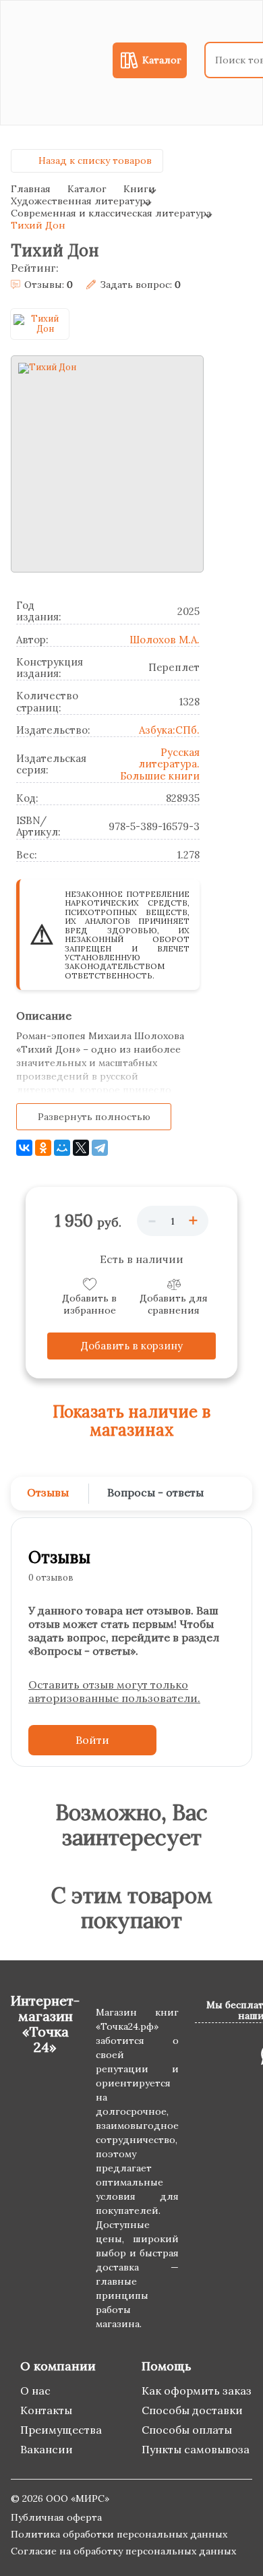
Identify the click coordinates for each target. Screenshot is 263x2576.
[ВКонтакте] (24, 1148)
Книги (139, 189)
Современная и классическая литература (111, 213)
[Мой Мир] (62, 1148)
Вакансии (47, 2449)
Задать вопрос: (140, 285)
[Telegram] (100, 1148)
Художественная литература (81, 201)
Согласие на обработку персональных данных (123, 2551)
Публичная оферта (56, 2517)
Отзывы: (49, 285)
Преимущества (61, 2430)
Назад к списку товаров (95, 160)
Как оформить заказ (197, 2391)
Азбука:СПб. (169, 730)
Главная (31, 189)
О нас (35, 2391)
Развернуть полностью (94, 1117)
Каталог (87, 189)
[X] (81, 1148)
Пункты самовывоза (196, 2449)
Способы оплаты (187, 2430)
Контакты (46, 2410)
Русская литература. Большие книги (160, 764)
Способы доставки (192, 2410)
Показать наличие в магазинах (131, 1421)
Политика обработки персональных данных (119, 2534)
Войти (92, 1740)
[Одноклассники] (43, 1148)
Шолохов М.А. (165, 640)
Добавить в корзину (132, 1346)
